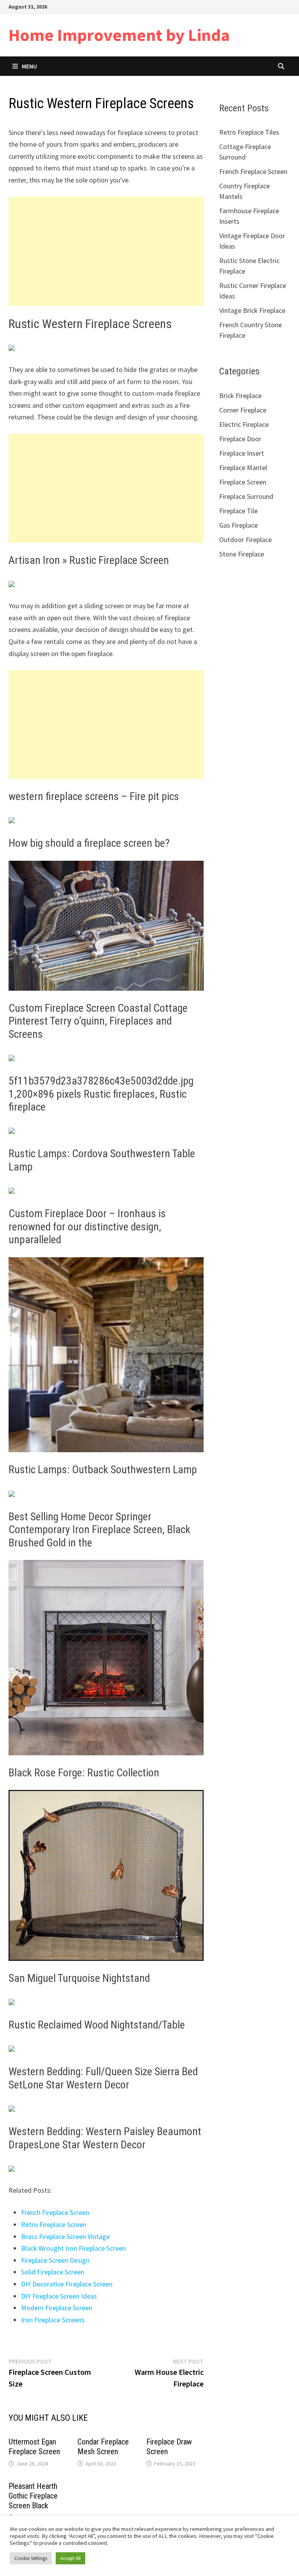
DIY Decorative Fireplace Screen (67, 2284)
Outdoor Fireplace (245, 540)
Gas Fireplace (238, 525)
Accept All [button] (70, 2558)
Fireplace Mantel (243, 468)
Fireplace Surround (246, 496)
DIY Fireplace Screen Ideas (59, 2296)
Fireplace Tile (238, 511)
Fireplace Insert (242, 453)
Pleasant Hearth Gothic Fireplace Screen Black (33, 2496)
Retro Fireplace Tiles (249, 132)
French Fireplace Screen (55, 2212)
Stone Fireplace (242, 554)
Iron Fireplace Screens (53, 2320)
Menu (29, 66)
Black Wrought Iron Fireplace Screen (73, 2248)
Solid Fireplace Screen (53, 2272)
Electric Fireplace (244, 424)
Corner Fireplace (243, 410)
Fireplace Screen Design (55, 2260)
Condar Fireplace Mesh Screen (103, 2447)
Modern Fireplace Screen (57, 2308)
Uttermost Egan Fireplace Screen (34, 2447)
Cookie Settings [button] (31, 2558)
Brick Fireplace (240, 396)
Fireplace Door (240, 439)
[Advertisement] (106, 251)
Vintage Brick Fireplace (252, 310)
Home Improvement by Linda (119, 35)
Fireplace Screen (243, 482)
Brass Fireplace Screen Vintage (65, 2236)
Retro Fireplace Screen (54, 2224)
